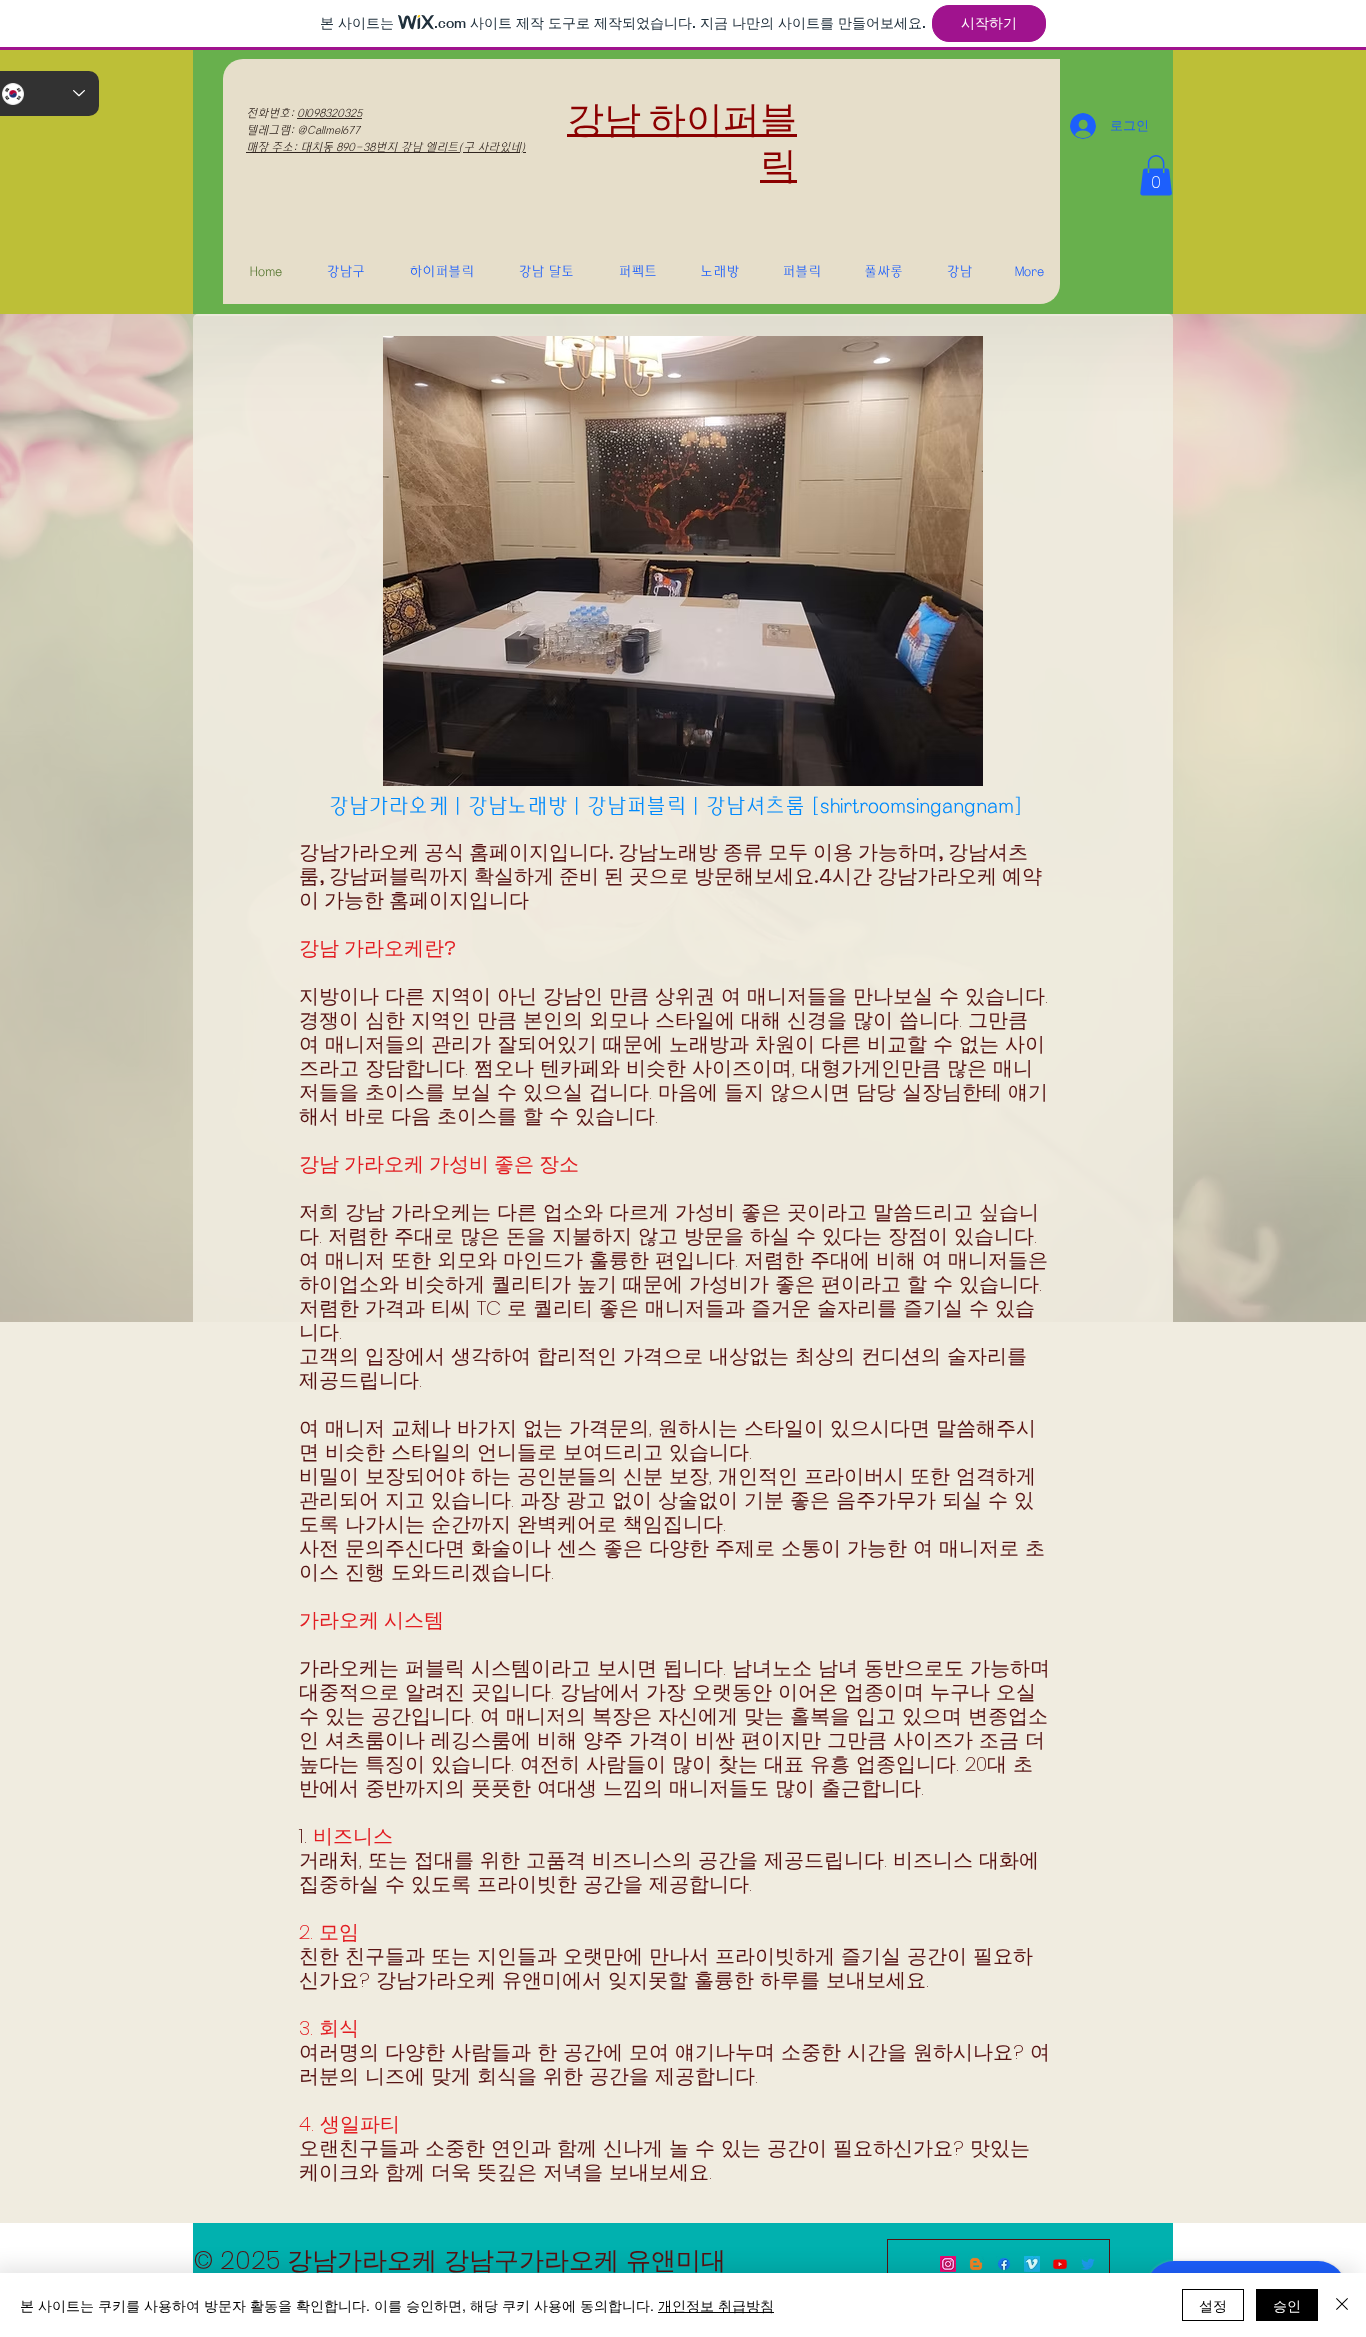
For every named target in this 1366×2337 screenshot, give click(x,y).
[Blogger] (976, 2264)
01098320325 (329, 113)
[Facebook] (1004, 2264)
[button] (1156, 175)
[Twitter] (1088, 2264)
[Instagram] (948, 2264)
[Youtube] (1060, 2264)
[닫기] (1342, 2305)
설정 (1213, 2305)
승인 (1287, 2305)
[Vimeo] (1032, 2264)
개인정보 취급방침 (716, 2305)
